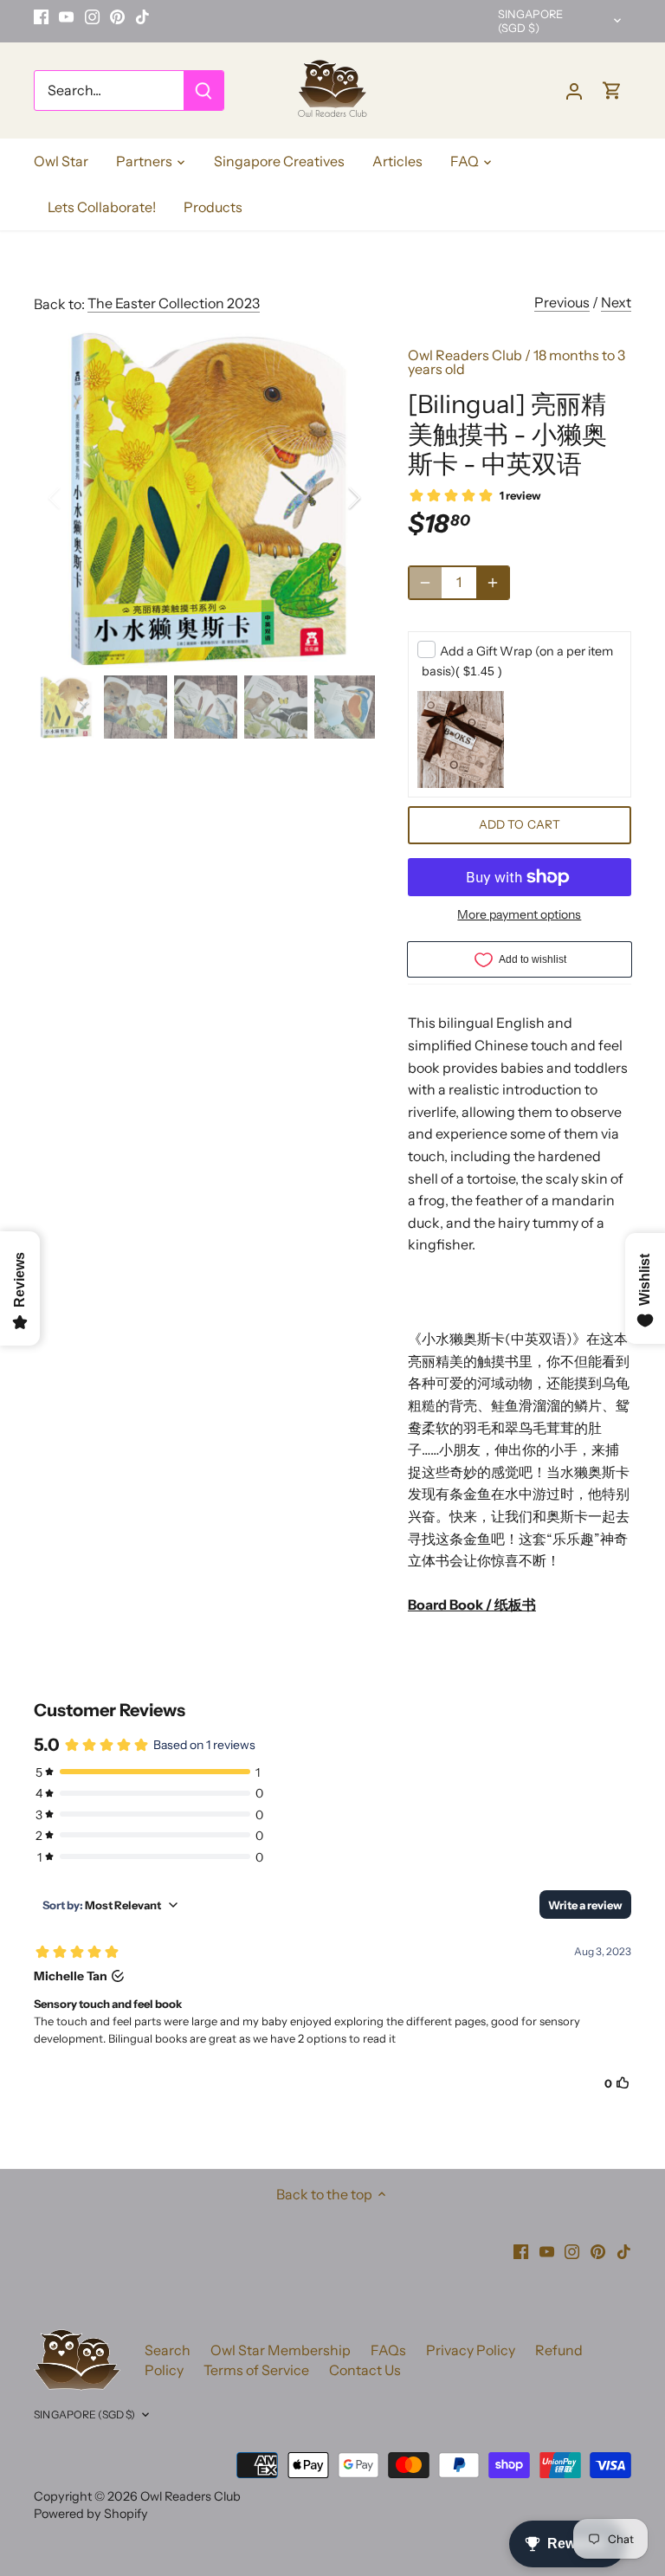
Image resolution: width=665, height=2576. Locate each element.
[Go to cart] (612, 90)
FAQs (388, 2350)
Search (168, 2350)
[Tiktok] (142, 16)
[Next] (332, 498)
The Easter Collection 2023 (174, 303)
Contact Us (365, 2370)
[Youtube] (66, 16)
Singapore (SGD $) (530, 21)
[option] (204, 498)
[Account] (574, 90)
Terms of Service (256, 2370)
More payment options (519, 915)
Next (616, 302)
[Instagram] (92, 16)
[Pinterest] (117, 16)
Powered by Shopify (91, 2514)
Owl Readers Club (465, 355)
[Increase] (493, 583)
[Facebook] (41, 16)
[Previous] (77, 498)
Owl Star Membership (281, 2350)
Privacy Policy (471, 2350)
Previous (562, 302)
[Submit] (203, 90)
